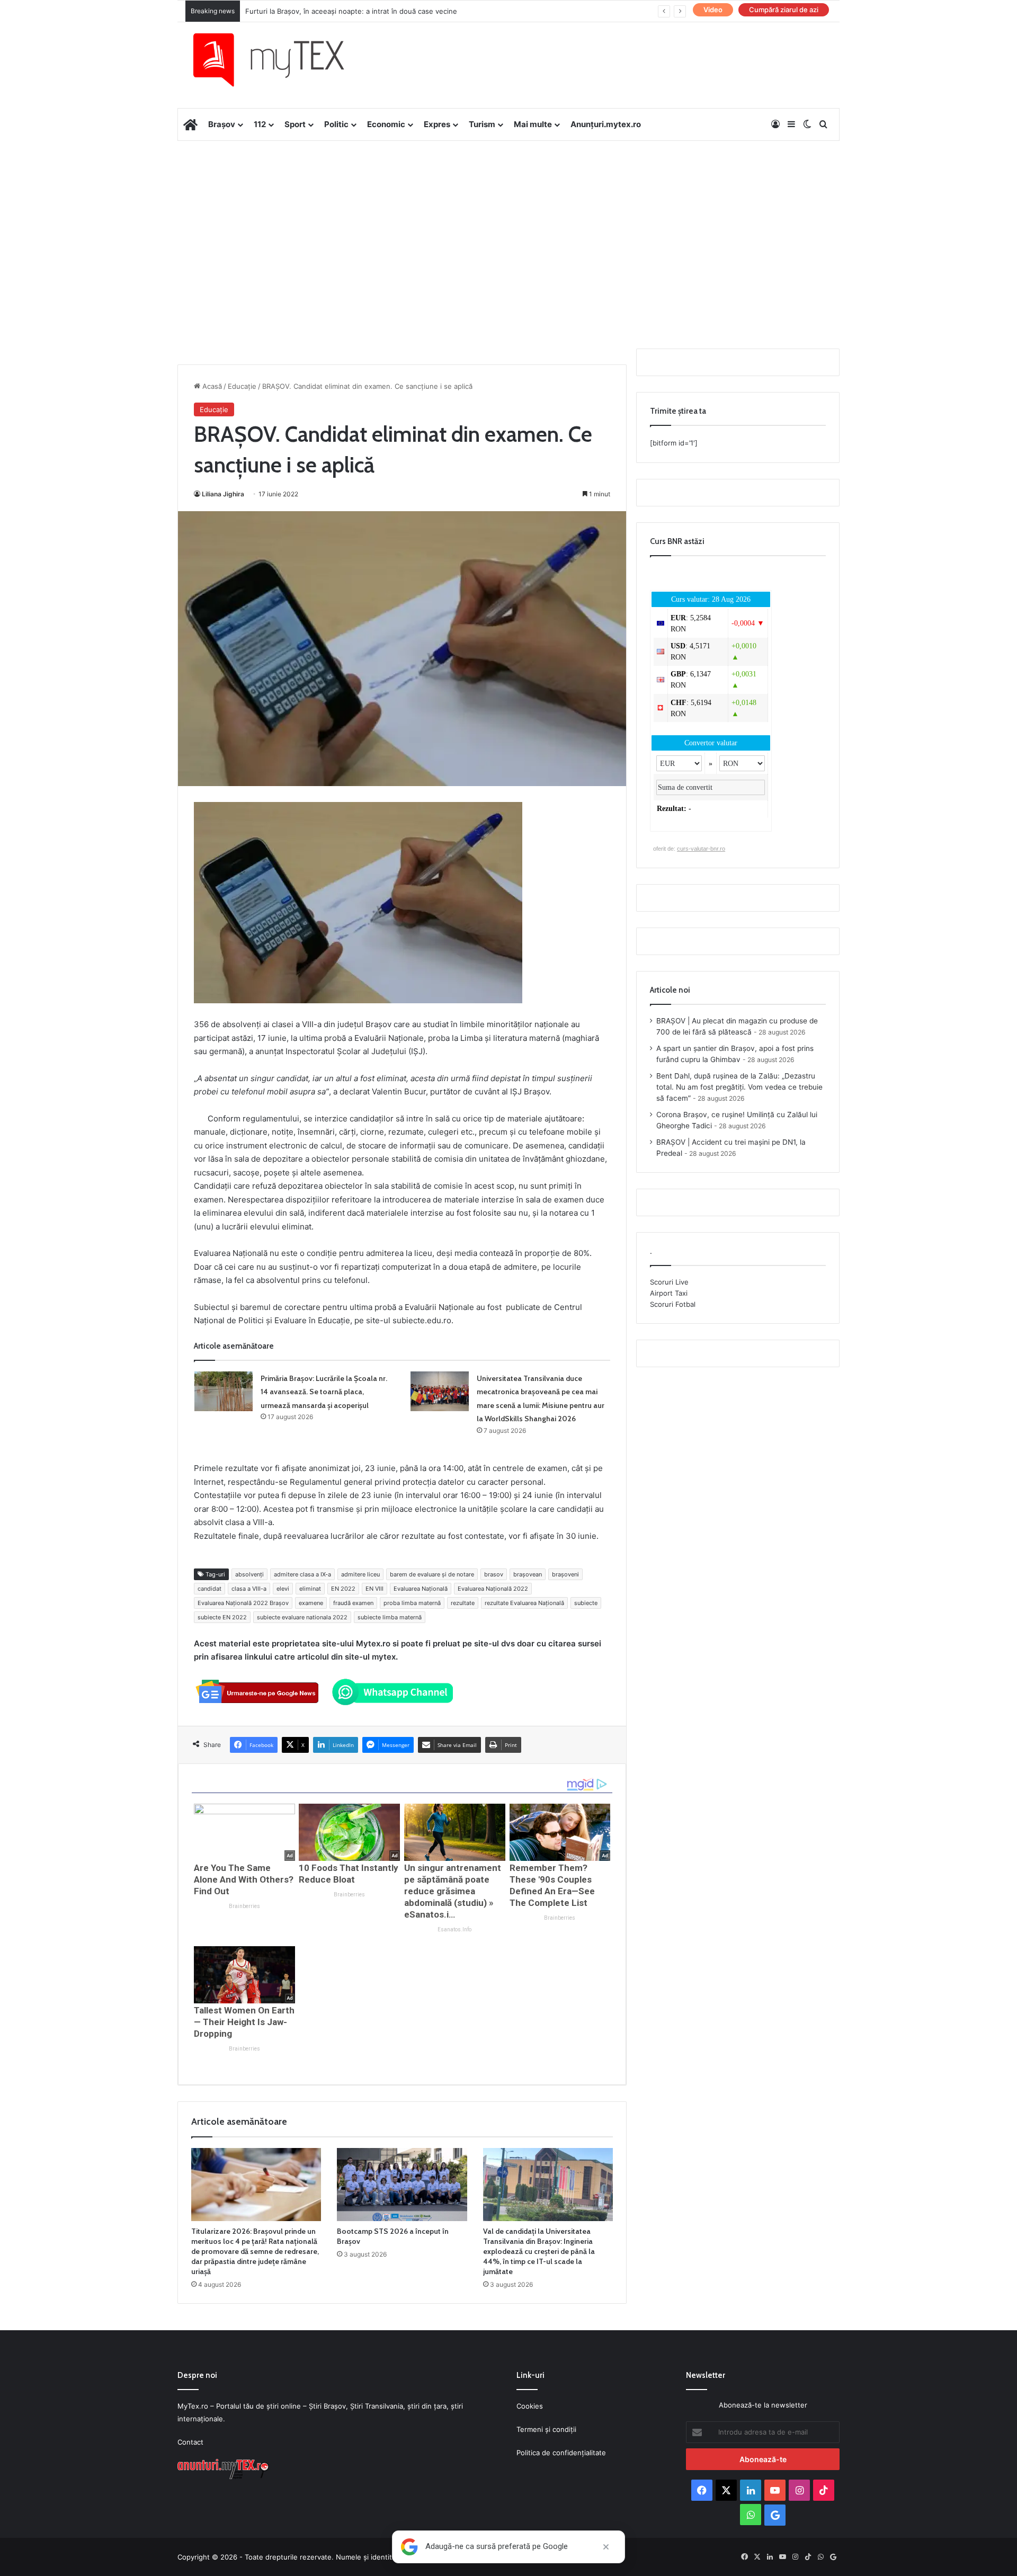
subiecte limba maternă (390, 1617)
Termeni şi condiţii (546, 2429)
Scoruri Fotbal (673, 1304)
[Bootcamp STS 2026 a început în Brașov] (402, 2185)
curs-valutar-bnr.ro (701, 849)
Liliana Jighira (223, 494)
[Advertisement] (508, 226)
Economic (386, 124)
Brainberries (244, 1906)
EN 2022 (343, 1589)
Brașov (222, 124)
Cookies (530, 2406)
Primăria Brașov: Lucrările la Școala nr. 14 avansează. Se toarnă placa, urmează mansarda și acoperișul (324, 1392)
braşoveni (565, 1574)
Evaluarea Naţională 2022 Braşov (243, 1603)
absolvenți (249, 1574)
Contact (190, 2442)
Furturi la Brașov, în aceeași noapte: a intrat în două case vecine (351, 11)
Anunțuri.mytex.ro (606, 124)
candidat (209, 1589)
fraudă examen (353, 1603)
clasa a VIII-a (249, 1589)
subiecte (586, 1603)
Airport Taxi (669, 1293)
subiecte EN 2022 (222, 1617)
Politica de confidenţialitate (561, 2453)
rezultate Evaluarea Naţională (524, 1603)
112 (260, 124)
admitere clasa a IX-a (302, 1574)
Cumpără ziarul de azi (784, 10)
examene (311, 1603)
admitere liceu (360, 1574)
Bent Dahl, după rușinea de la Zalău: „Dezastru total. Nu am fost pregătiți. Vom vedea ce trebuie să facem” (739, 1087)
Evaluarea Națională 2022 (493, 1589)
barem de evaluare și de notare (432, 1574)
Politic (336, 124)
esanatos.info (454, 1929)
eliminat (310, 1589)
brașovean (528, 1574)
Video (713, 10)
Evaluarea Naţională (421, 1589)
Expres (437, 124)
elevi (283, 1589)
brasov (494, 1574)
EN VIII (374, 1589)
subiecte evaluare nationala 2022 (302, 1617)
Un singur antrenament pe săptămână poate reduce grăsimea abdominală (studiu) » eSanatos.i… (453, 1891)
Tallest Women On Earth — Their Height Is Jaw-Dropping (244, 2022)
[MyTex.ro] (279, 60)
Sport (295, 124)
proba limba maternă (412, 1603)
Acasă (211, 386)
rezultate (463, 1603)
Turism (482, 124)
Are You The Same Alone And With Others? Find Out (244, 1879)
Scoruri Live (669, 1282)
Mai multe (533, 124)
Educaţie (242, 386)
